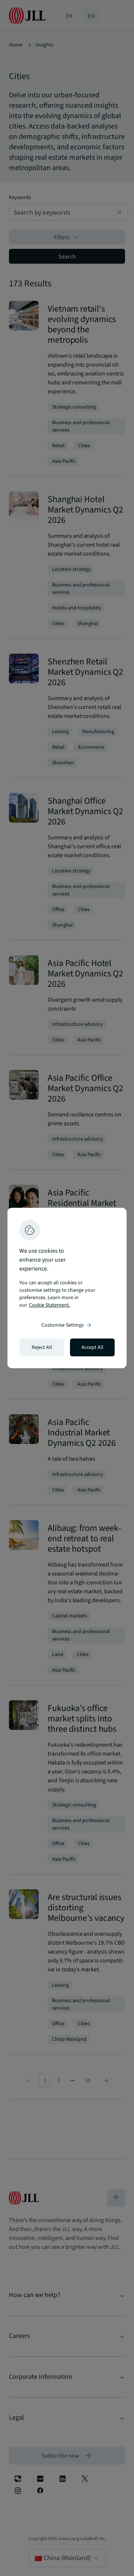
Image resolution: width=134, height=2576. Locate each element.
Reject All (42, 1347)
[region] (67, 1288)
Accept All (92, 1347)
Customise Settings (67, 1325)
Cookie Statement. (50, 1305)
